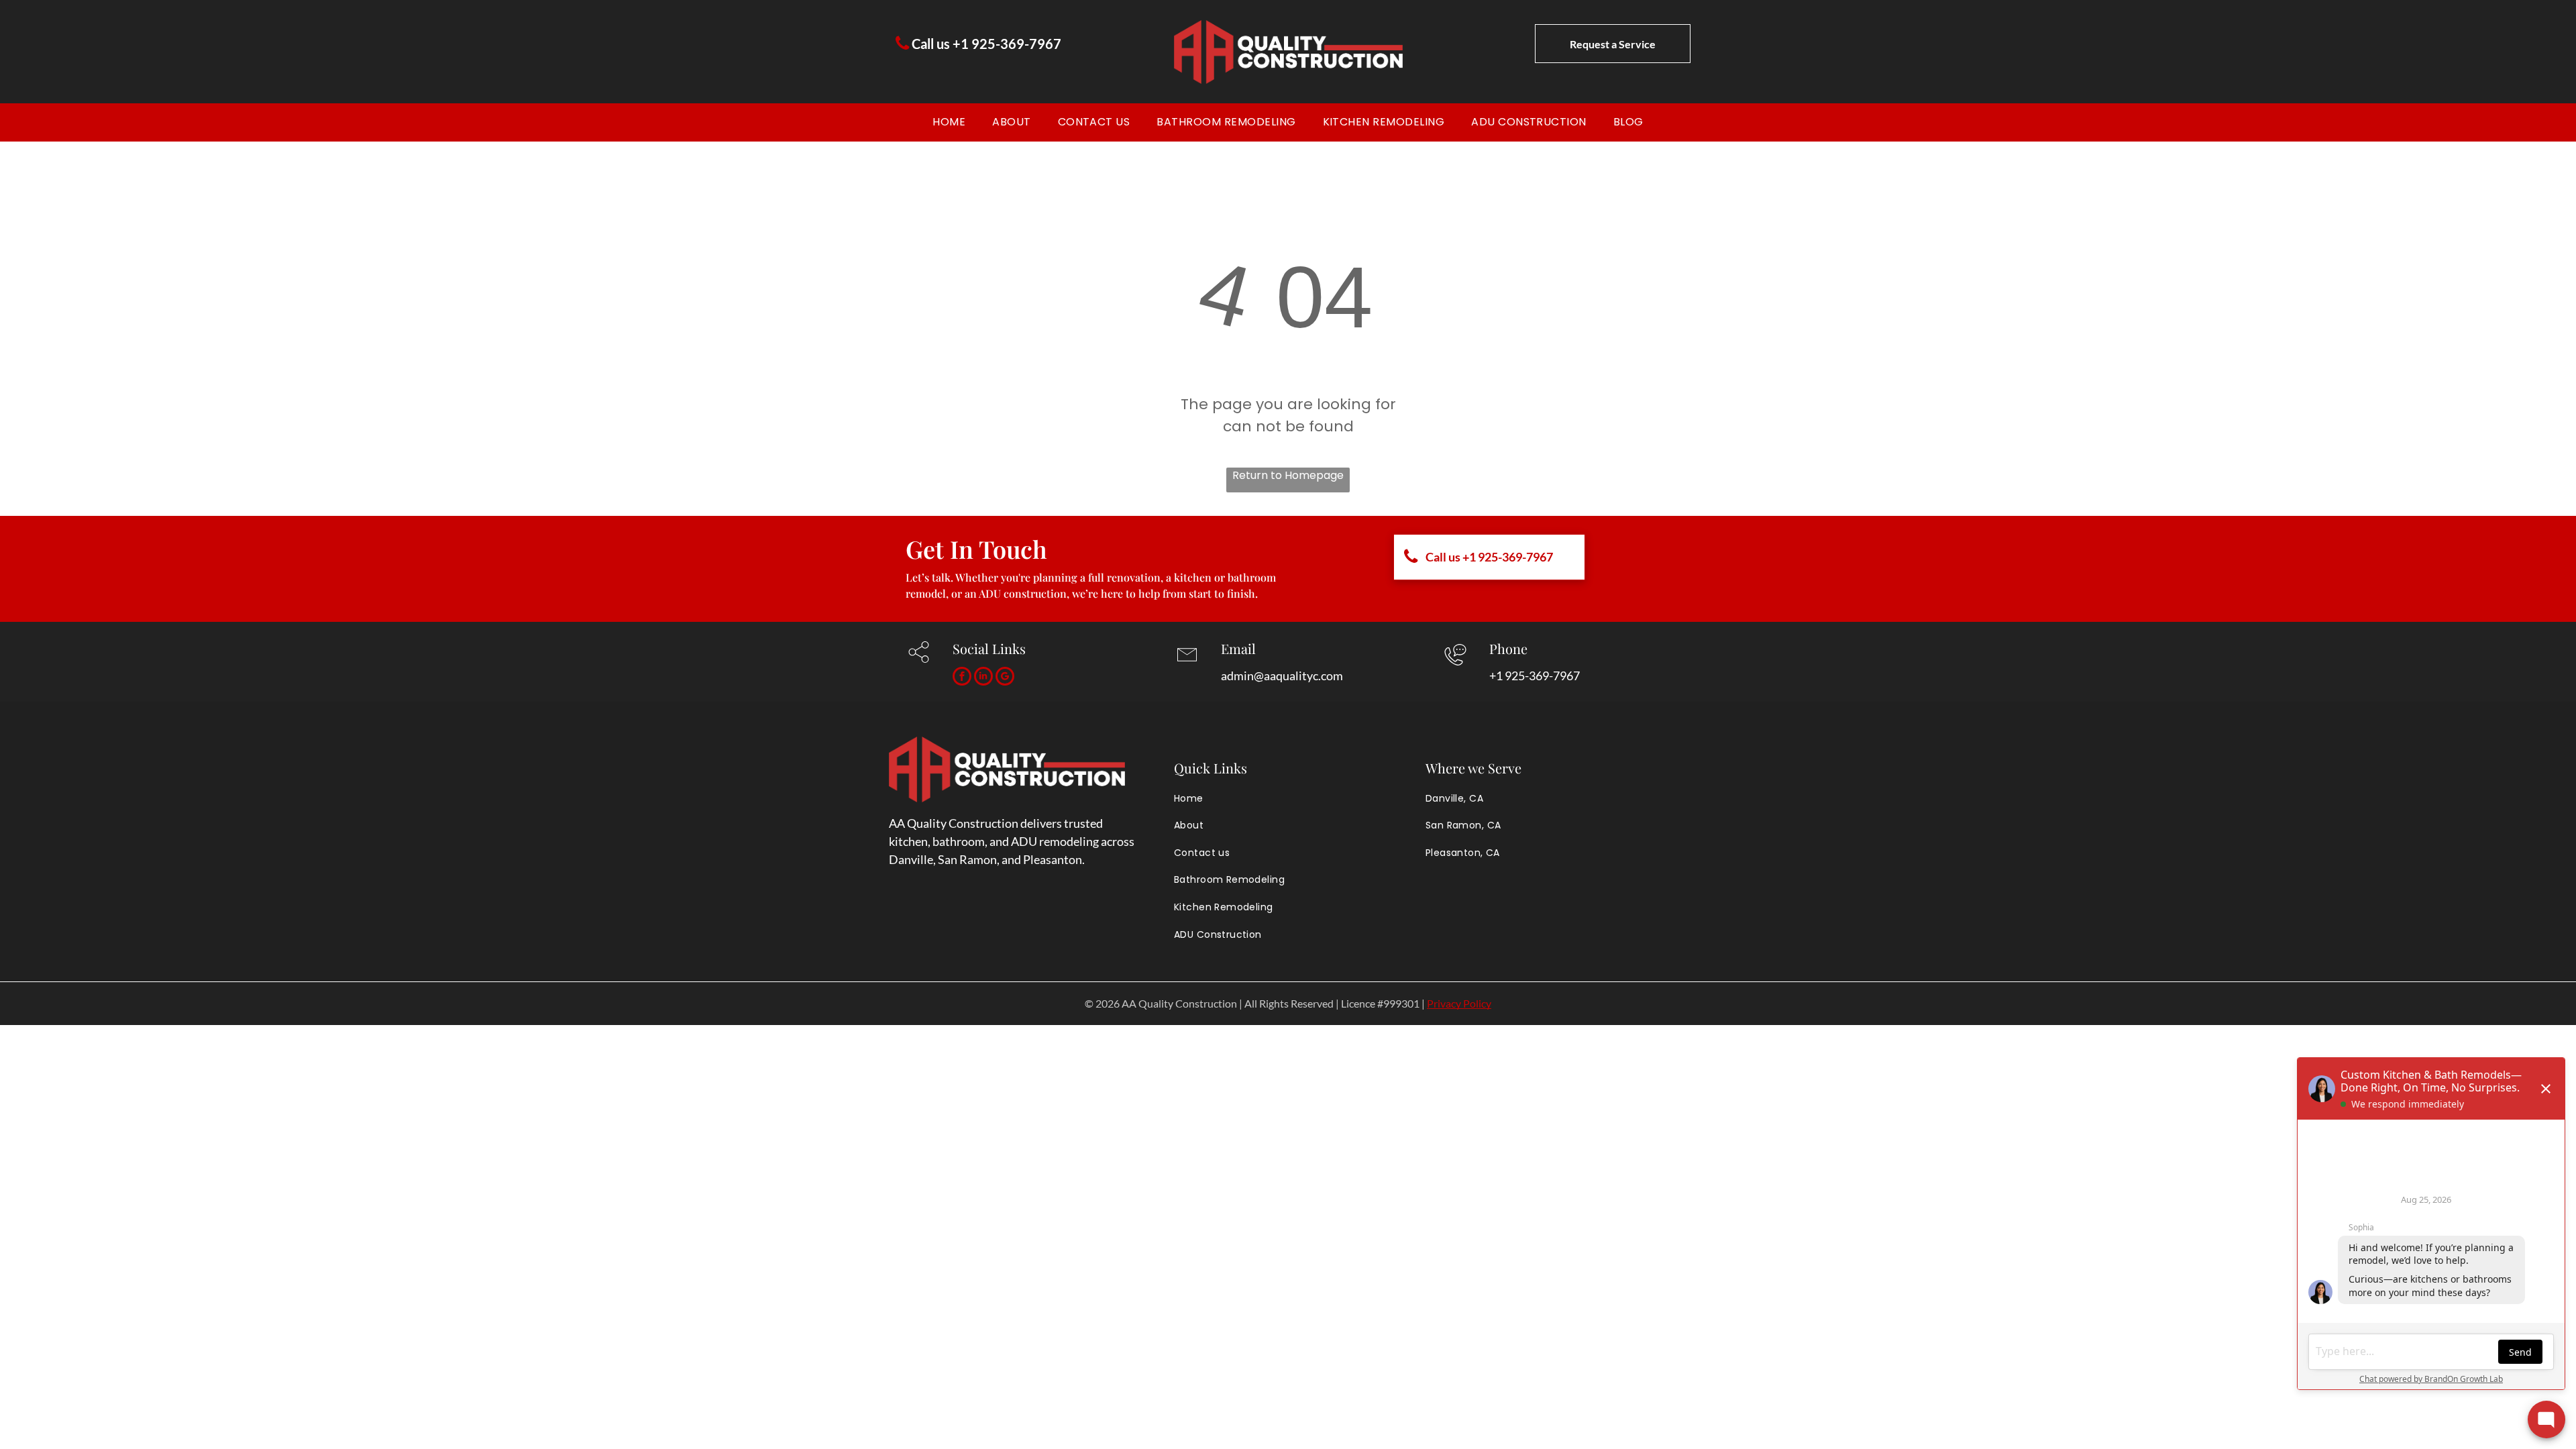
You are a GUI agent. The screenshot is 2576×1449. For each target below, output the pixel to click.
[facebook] (962, 678)
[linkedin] (983, 678)
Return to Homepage (1288, 475)
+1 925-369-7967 (1535, 676)
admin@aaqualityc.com (1282, 676)
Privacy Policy (1459, 1003)
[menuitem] (949, 122)
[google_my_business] (1005, 678)
